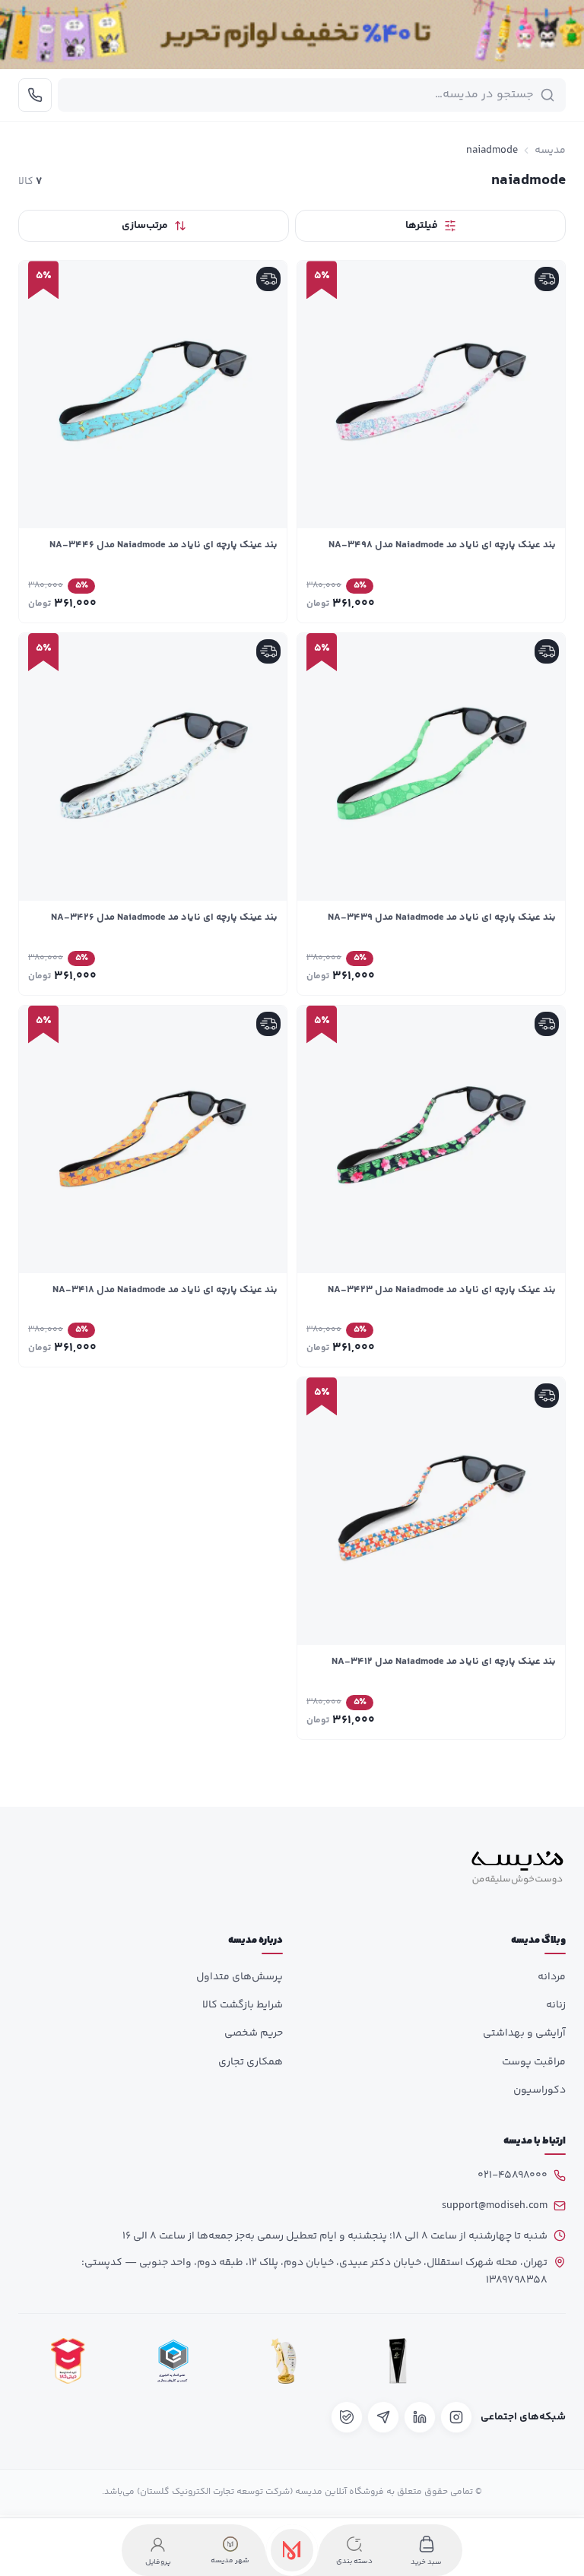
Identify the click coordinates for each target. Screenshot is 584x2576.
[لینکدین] (420, 2417)
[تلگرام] (383, 2417)
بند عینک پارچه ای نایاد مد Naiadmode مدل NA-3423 (442, 1290)
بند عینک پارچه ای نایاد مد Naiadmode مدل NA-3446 (163, 545)
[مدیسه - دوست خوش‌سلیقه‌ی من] (517, 1868)
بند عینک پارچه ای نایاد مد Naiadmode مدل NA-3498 (442, 545)
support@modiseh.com (495, 2206)
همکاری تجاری (251, 2062)
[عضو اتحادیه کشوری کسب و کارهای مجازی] (173, 2361)
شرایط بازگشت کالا (243, 2005)
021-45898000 (513, 2175)
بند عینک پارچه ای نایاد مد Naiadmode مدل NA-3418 (165, 1290)
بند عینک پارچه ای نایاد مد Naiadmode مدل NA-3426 (164, 917)
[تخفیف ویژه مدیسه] (292, 35)
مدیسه (550, 151)
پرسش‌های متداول (240, 1977)
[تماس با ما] (35, 95)
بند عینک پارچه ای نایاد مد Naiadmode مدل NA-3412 (444, 1662)
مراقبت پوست (534, 2062)
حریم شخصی (254, 2033)
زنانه (556, 2005)
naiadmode (492, 151)
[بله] (347, 2417)
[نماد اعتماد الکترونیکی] (512, 2361)
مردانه (552, 1977)
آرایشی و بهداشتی (524, 2033)
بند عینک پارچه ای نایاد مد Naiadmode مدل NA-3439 (442, 917)
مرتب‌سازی (145, 226)
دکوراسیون (540, 2090)
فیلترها (422, 226)
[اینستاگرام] (456, 2417)
